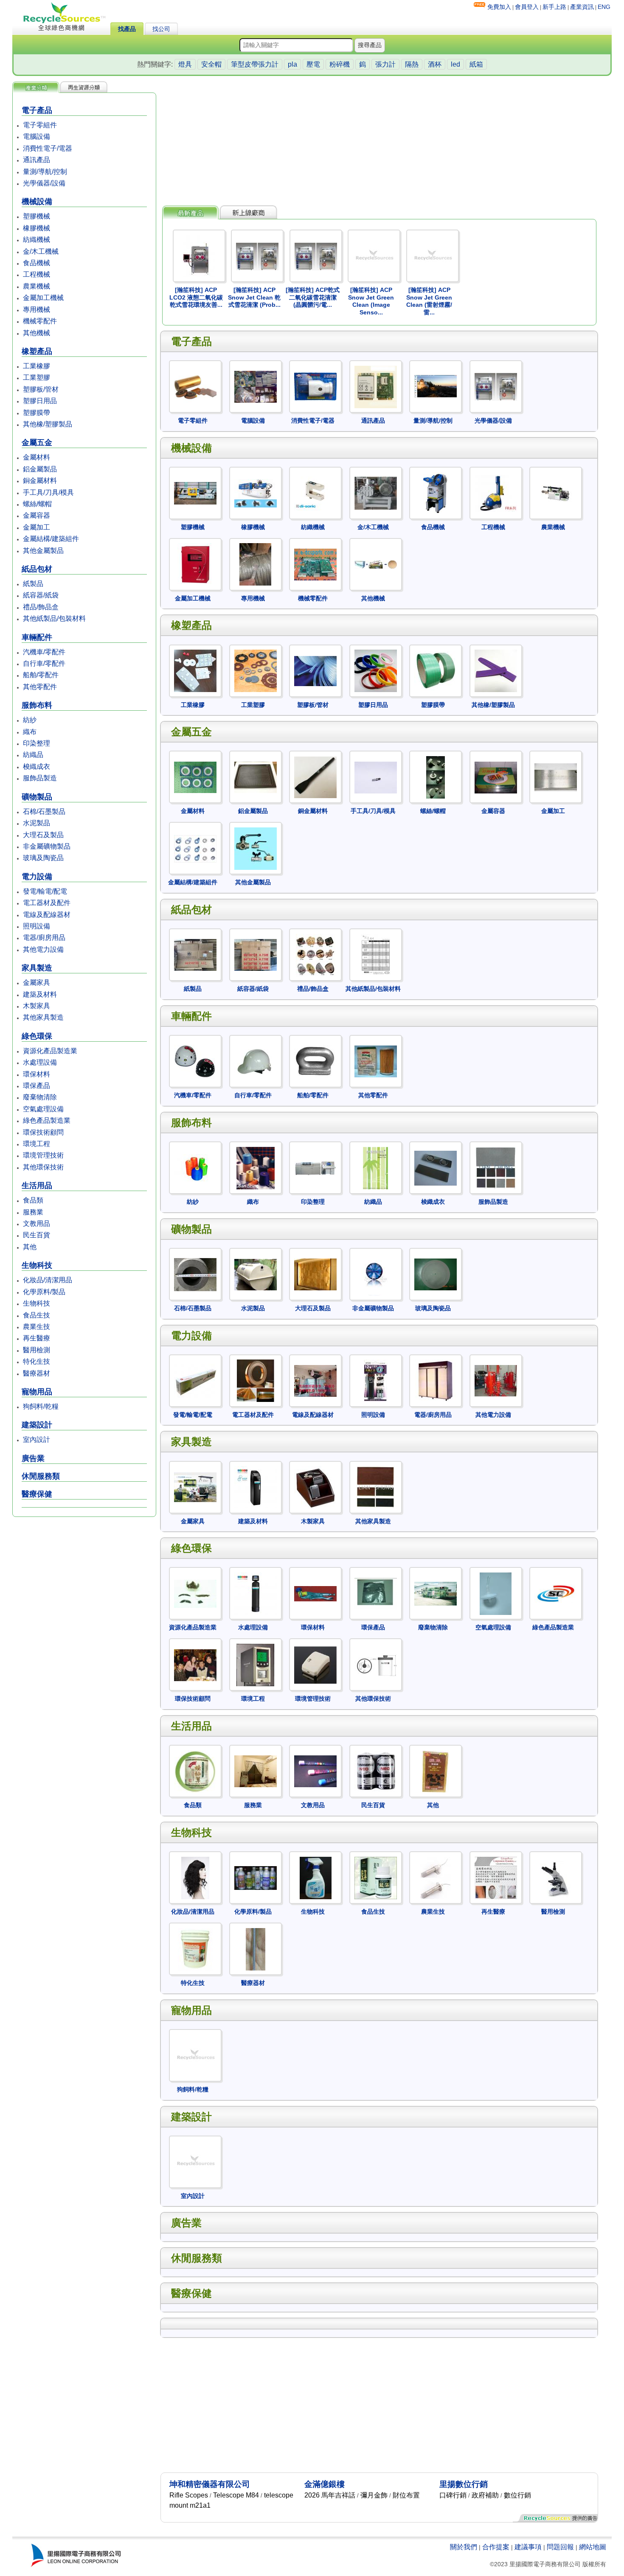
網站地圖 (593, 2547)
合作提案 (496, 2547)
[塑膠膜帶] (433, 643)
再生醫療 (37, 1338)
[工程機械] (493, 466)
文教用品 (37, 1224)
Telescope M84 (236, 2495)
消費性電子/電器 (48, 148)
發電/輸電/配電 (45, 891)
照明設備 (37, 926)
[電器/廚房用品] (433, 1354)
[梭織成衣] (433, 1141)
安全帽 (211, 64)
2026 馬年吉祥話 (330, 2495)
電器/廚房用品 (44, 938)
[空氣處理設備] (493, 1566)
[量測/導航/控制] (433, 360)
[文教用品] (313, 1744)
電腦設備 (37, 136)
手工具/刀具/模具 (48, 492)
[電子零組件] (193, 360)
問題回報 (560, 2547)
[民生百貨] (373, 1744)
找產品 (127, 29)
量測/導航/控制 (45, 172)
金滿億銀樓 (325, 2484)
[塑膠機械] (193, 466)
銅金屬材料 (40, 481)
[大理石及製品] (313, 1247)
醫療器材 (37, 1373)
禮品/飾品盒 (41, 607)
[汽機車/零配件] (193, 1034)
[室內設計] (193, 2135)
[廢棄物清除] (433, 1566)
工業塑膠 (37, 377)
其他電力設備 (43, 949)
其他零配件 (40, 687)
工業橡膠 (37, 366)
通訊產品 (37, 160)
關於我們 (464, 2547)
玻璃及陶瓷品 (43, 858)
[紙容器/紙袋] (253, 928)
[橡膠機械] (253, 466)
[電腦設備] (253, 360)
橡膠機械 (37, 228)
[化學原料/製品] (253, 1851)
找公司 (161, 29)
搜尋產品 (370, 45)
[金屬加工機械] (193, 537)
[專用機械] (253, 537)
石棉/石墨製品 (44, 811)
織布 (30, 732)
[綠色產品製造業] (553, 1566)
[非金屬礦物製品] (373, 1247)
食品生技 (37, 1315)
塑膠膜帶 (37, 413)
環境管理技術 (43, 1155)
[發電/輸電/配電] (193, 1354)
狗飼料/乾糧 (41, 1406)
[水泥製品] (253, 1247)
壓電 (313, 64)
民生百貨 (37, 1235)
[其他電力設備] (493, 1354)
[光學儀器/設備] (493, 360)
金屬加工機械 (43, 298)
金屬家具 (37, 982)
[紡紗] (193, 1141)
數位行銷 (517, 2495)
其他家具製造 (43, 1017)
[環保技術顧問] (193, 1638)
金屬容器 (37, 515)
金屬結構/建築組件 (51, 539)
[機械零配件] (313, 537)
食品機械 (37, 263)
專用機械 (37, 310)
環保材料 (37, 1074)
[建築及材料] (253, 1460)
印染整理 (37, 743)
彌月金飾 (374, 2495)
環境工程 (37, 1144)
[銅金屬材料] (313, 750)
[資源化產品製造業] (193, 1566)
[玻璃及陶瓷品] (433, 1247)
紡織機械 (37, 240)
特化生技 (37, 1361)
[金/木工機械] (373, 466)
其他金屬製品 (43, 551)
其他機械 (37, 333)
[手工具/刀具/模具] (373, 750)
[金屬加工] (553, 750)
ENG (604, 7)
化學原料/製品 (44, 1292)
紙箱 (476, 64)
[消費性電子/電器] (313, 360)
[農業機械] (553, 466)
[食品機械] (433, 466)
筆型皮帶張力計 (255, 64)
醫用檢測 (37, 1350)
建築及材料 (40, 994)
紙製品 (33, 584)
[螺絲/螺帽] (433, 750)
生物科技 (37, 1303)
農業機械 (37, 286)
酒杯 (435, 64)
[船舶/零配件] (313, 1034)
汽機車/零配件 (44, 652)
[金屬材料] (193, 750)
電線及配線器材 (47, 915)
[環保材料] (313, 1566)
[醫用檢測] (553, 1851)
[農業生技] (433, 1851)
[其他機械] (373, 537)
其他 (30, 1247)
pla (292, 64)
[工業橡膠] (193, 643)
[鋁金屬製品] (253, 750)
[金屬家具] (193, 1460)
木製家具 (37, 1006)
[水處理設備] (253, 1566)
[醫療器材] (253, 1922)
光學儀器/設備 (44, 183)
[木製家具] (313, 1460)
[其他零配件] (373, 1034)
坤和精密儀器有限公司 (210, 2484)
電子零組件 (40, 125)
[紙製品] (193, 928)
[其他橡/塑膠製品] (493, 643)
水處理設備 (40, 1062)
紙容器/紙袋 (41, 595)
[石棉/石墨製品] (193, 1247)
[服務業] (253, 1744)
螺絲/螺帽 (37, 504)
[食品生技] (373, 1851)
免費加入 (499, 7)
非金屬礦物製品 (47, 846)
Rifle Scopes (189, 2495)
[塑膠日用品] (373, 643)
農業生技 (37, 1327)
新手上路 (554, 7)
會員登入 (527, 7)
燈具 (185, 64)
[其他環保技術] (373, 1638)
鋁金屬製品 (40, 469)
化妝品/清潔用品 (48, 1280)
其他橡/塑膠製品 (48, 424)
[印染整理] (313, 1141)
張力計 (385, 64)
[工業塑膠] (253, 643)
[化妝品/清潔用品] (193, 1851)
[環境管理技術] (313, 1638)
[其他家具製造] (373, 1460)
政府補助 (485, 2495)
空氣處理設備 (43, 1109)
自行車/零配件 (44, 663)
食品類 (33, 1200)
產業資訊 (582, 7)
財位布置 (406, 2495)
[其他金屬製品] (253, 821)
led (455, 64)
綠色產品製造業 (47, 1120)
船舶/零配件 (41, 675)
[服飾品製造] (493, 1141)
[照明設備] (373, 1354)
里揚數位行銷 (464, 2484)
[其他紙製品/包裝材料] (373, 928)
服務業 (33, 1212)
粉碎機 (340, 64)
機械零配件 (40, 321)
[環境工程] (253, 1638)
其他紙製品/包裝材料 (54, 618)
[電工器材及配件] (253, 1354)
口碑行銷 (453, 2495)
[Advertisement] (84, 1584)
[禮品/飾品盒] (313, 928)
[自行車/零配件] (253, 1034)
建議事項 (528, 2547)
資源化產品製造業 (50, 1051)
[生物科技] (313, 1851)
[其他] (433, 1744)
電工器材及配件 (47, 903)
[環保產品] (373, 1566)
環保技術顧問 (43, 1132)
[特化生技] (193, 1922)
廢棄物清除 (40, 1097)
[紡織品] (373, 1141)
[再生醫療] (493, 1851)
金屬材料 (37, 457)
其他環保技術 (43, 1167)
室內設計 (37, 1439)
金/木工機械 (41, 251)
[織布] (253, 1141)
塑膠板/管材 (41, 389)
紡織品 (33, 755)
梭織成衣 (37, 767)
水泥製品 (37, 823)
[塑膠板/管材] (313, 643)
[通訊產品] (373, 360)
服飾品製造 (40, 778)
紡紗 (30, 720)
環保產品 (37, 1086)
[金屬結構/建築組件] (193, 821)
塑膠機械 (37, 216)
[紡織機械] (313, 466)
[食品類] (193, 1744)
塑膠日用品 (40, 401)
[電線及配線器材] (313, 1354)
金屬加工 (37, 527)
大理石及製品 (43, 835)
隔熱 (412, 64)
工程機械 (37, 274)
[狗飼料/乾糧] (193, 2028)
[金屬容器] (493, 750)
